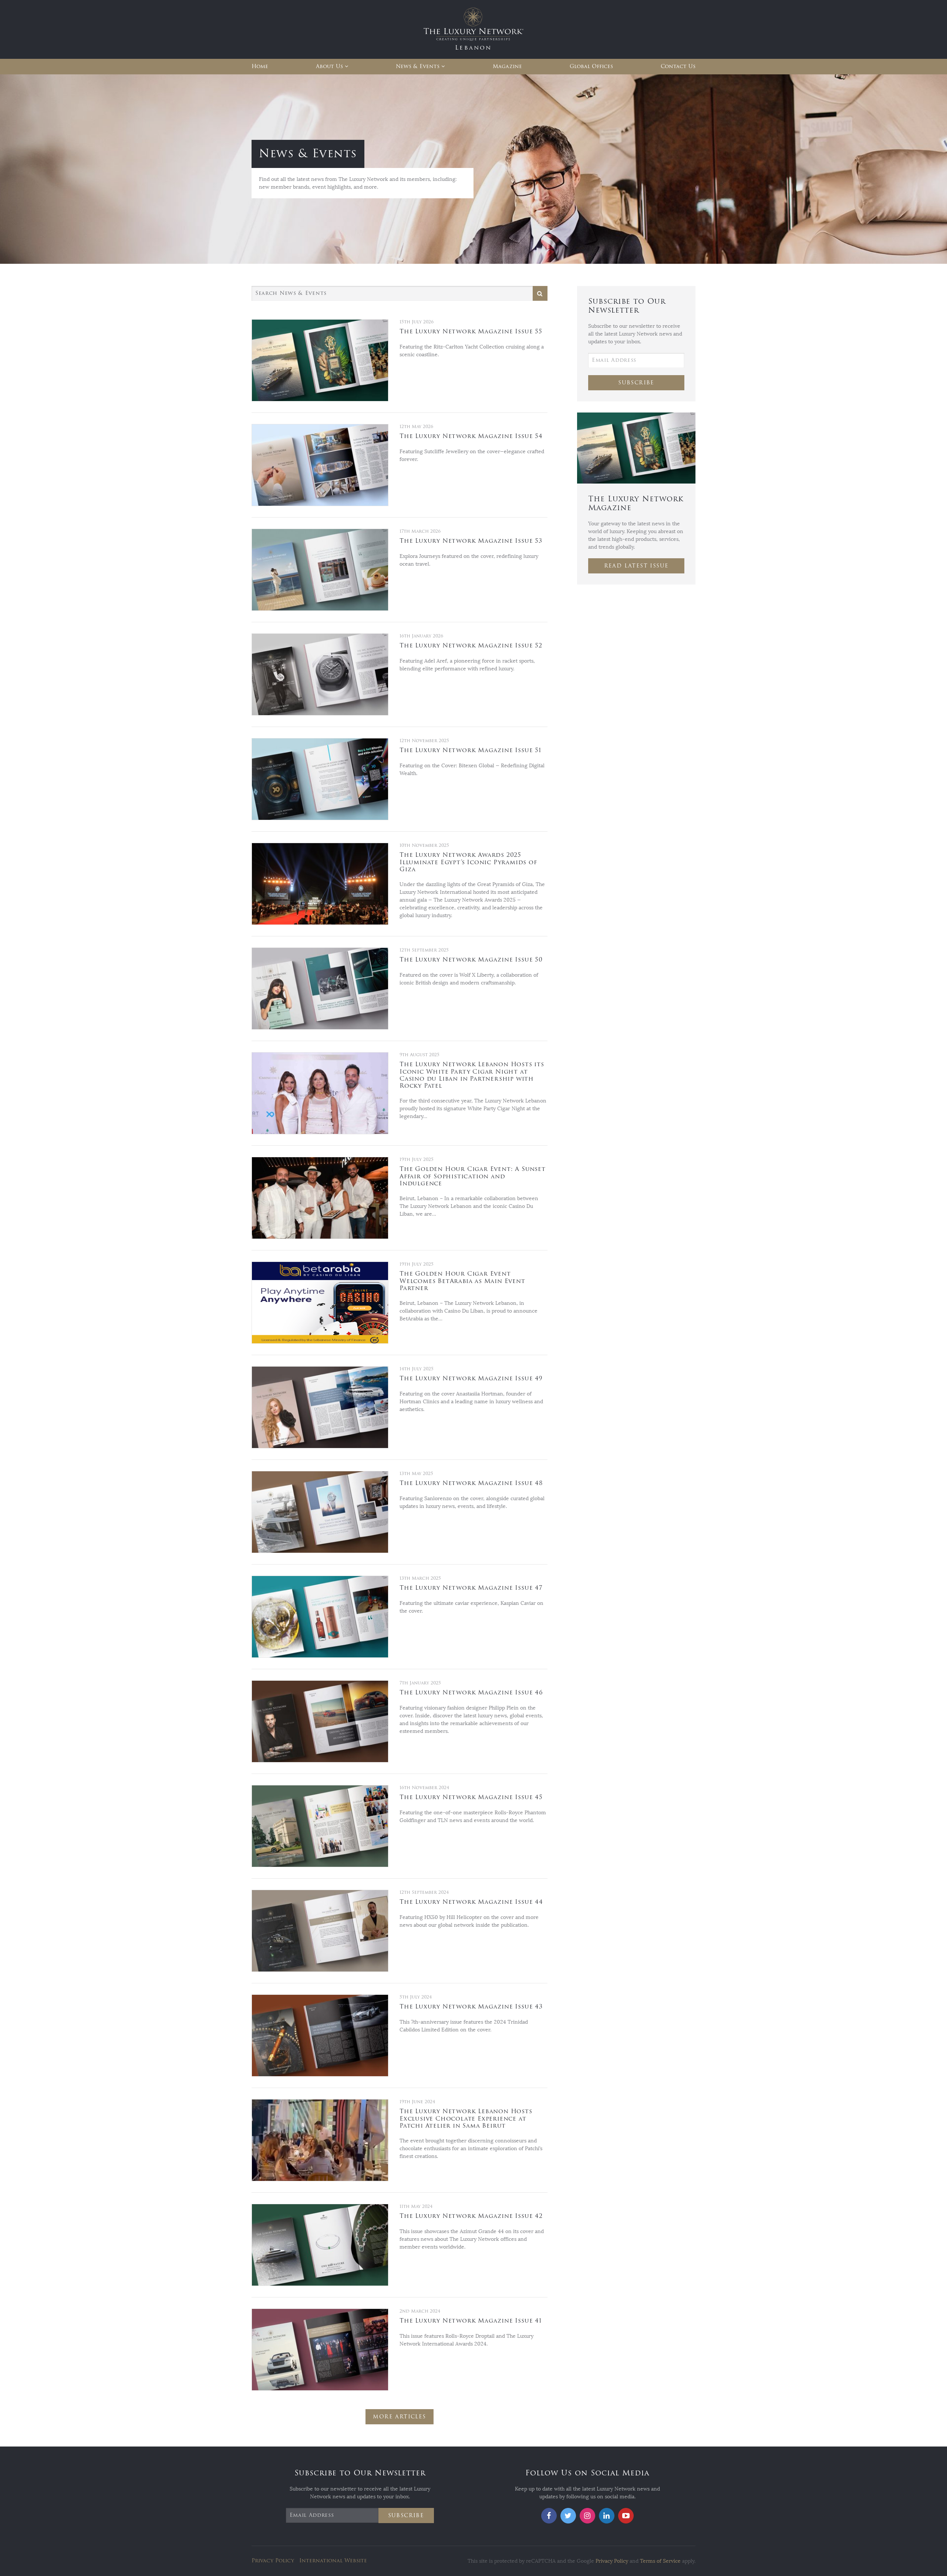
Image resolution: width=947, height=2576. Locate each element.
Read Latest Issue (636, 566)
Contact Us (678, 66)
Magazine (507, 66)
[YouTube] (626, 2516)
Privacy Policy (273, 2561)
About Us (329, 66)
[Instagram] (587, 2516)
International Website (333, 2561)
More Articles (399, 2417)
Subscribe (636, 383)
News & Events (418, 66)
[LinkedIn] (607, 2516)
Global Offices (591, 66)
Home (260, 66)
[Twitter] (568, 2516)
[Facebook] (549, 2516)
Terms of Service (660, 2561)
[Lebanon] (473, 29)
